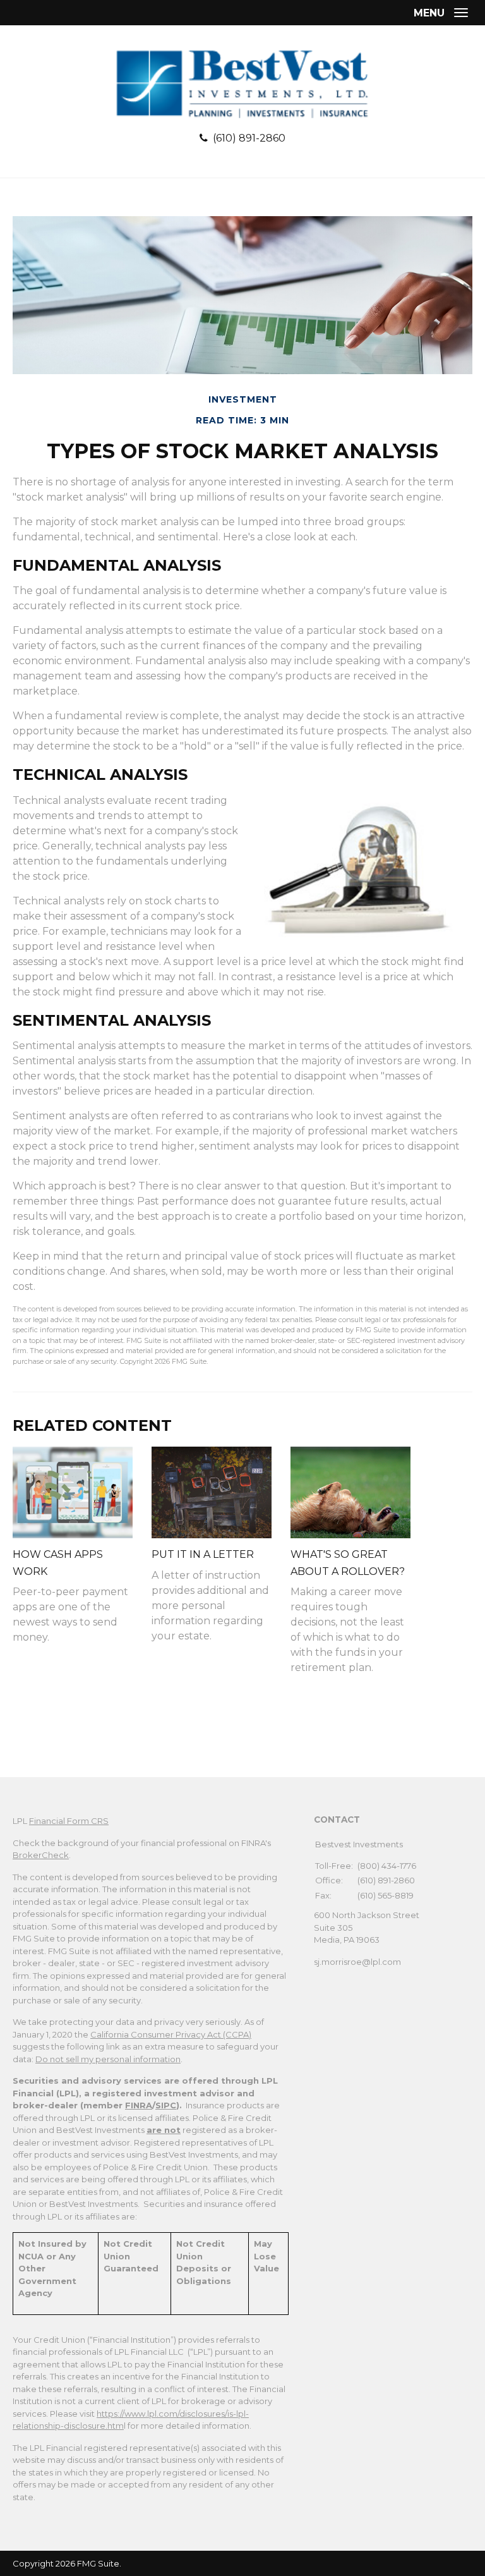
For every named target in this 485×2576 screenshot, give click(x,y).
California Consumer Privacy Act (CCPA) (171, 2034)
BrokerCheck (41, 1855)
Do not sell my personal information (108, 2059)
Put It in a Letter (203, 1554)
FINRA (139, 2105)
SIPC (166, 2105)
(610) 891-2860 (249, 138)
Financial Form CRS (69, 1821)
